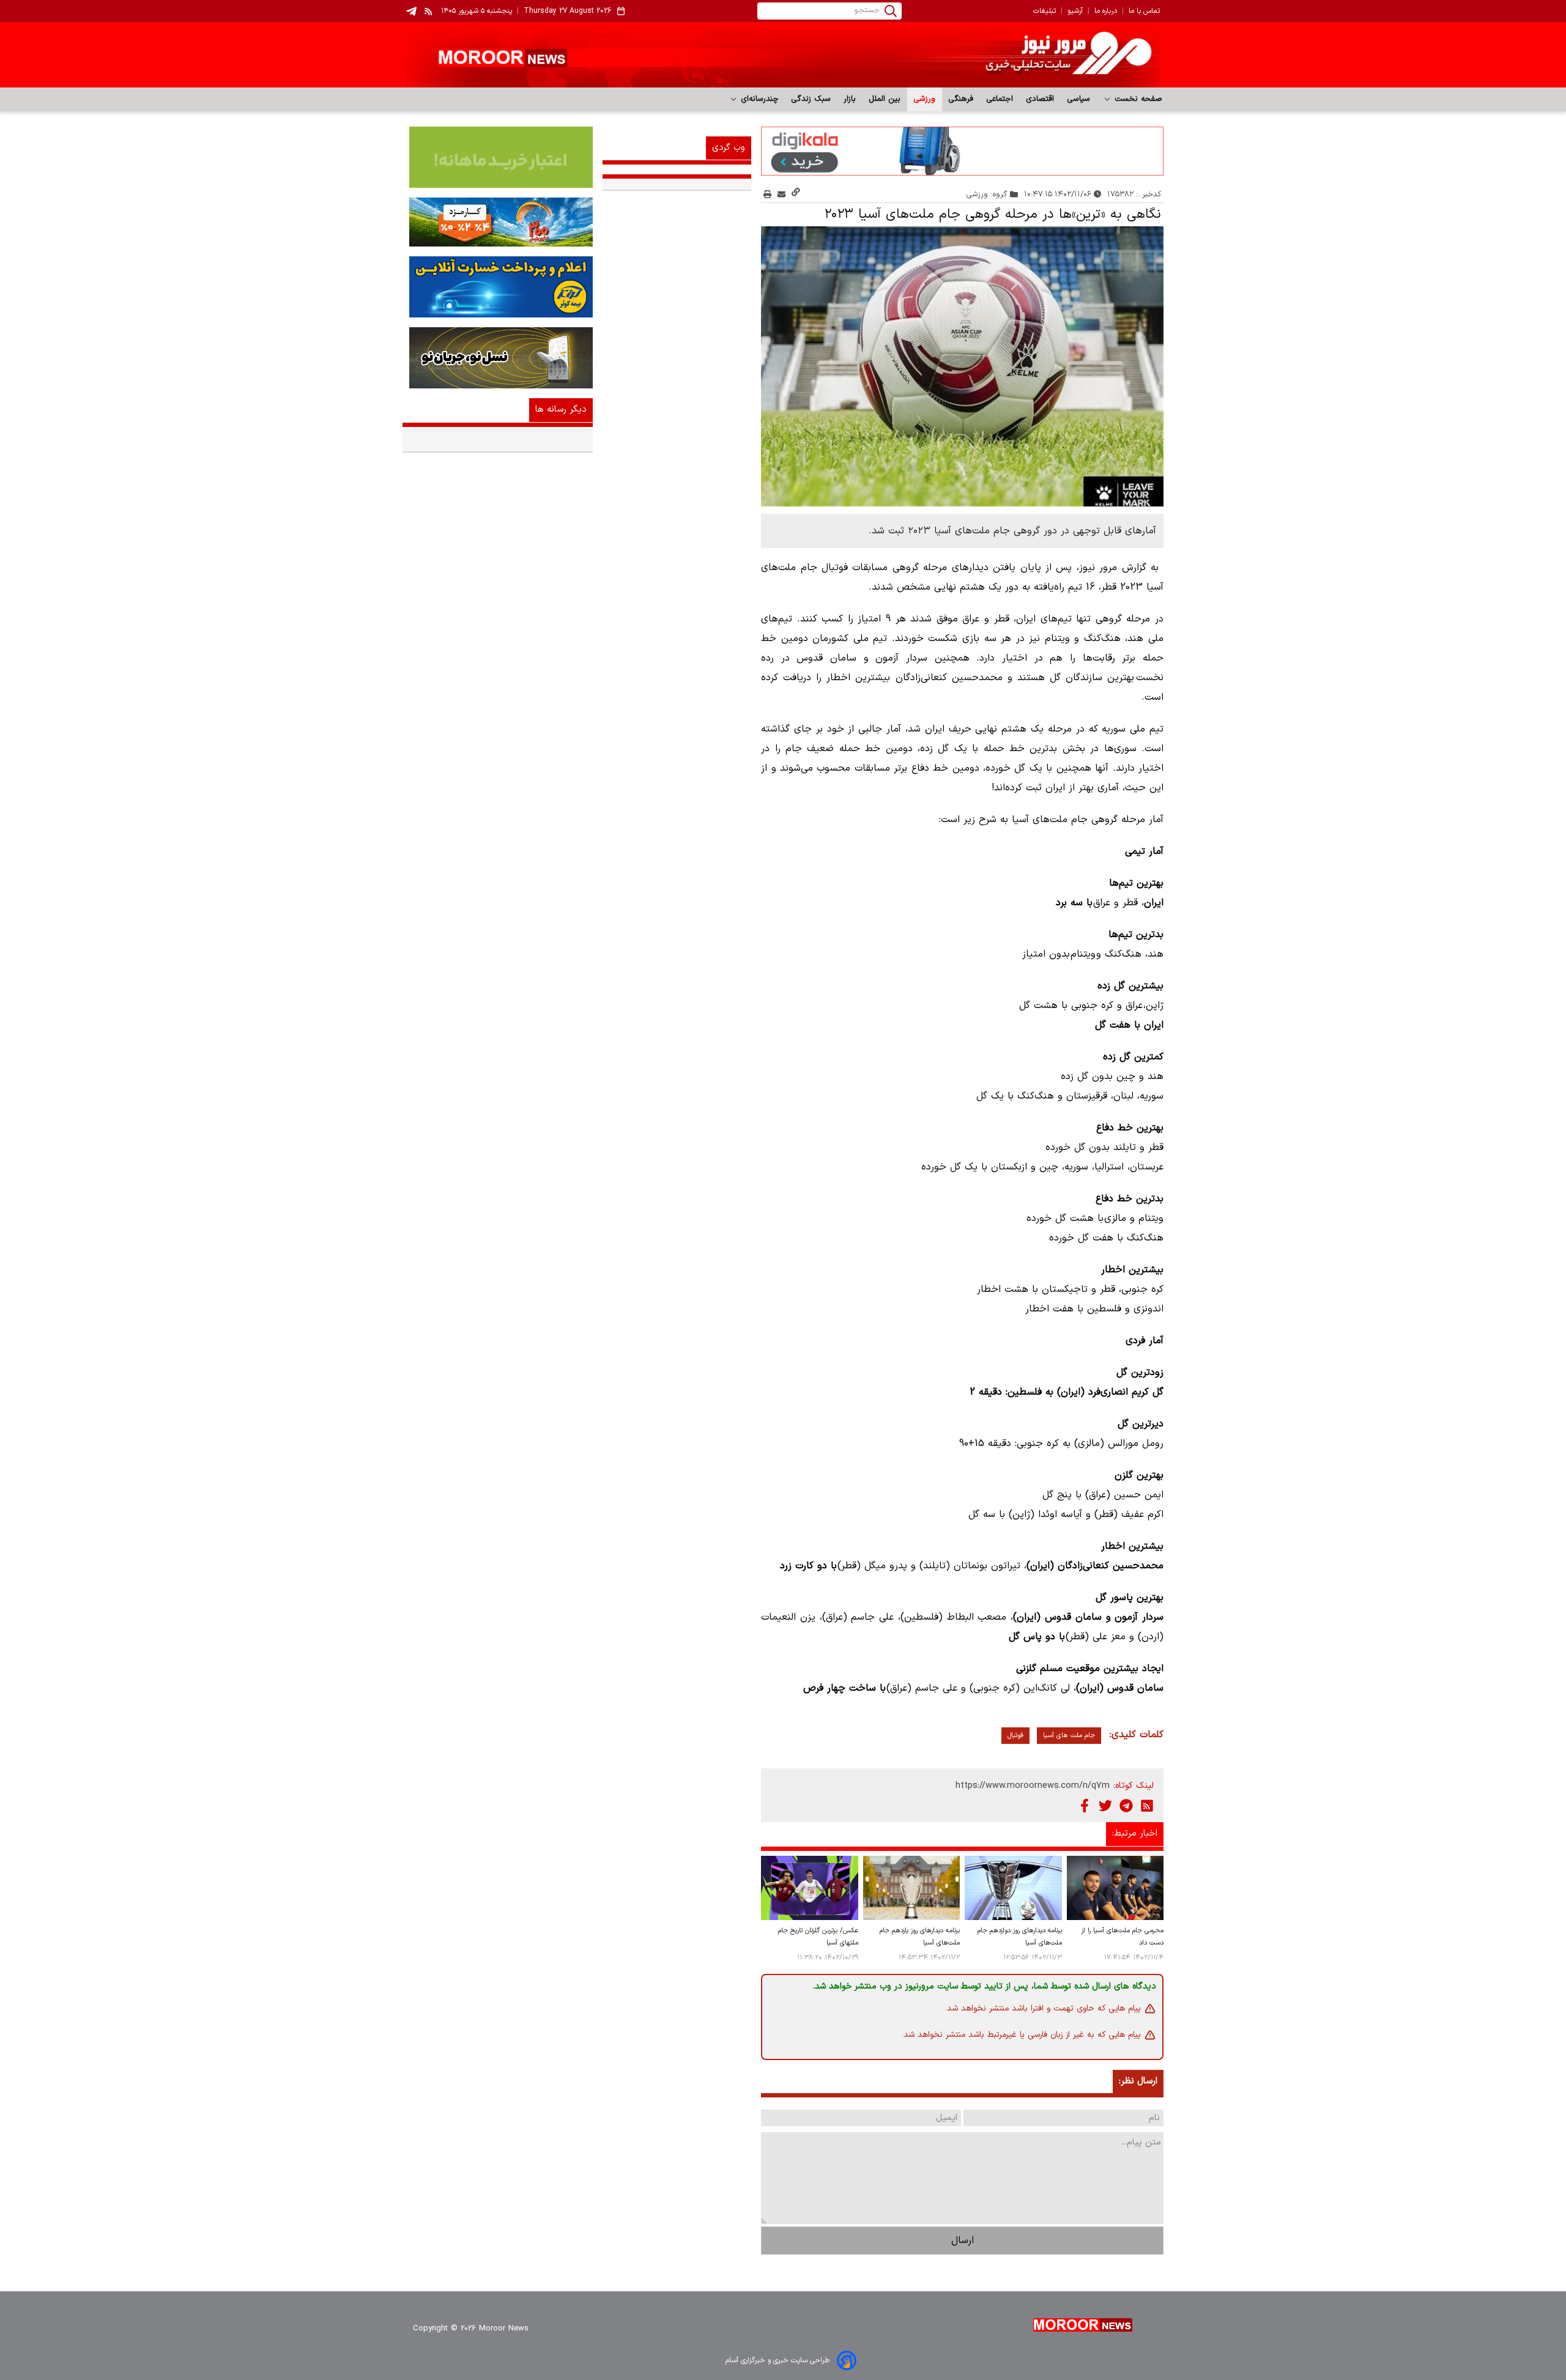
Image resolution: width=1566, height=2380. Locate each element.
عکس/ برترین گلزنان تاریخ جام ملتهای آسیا (818, 1937)
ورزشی (925, 99)
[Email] (781, 194)
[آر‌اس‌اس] (1147, 1806)
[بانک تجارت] (498, 157)
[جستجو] (891, 11)
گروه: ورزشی (987, 194)
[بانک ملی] (498, 222)
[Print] (767, 194)
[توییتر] (1105, 1806)
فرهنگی (961, 99)
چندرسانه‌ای (758, 99)
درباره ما (1106, 11)
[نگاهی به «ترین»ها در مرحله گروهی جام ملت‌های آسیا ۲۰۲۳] (962, 366)
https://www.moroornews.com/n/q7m (1033, 1786)
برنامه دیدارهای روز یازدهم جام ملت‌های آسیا (920, 1937)
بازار (850, 99)
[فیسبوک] (1085, 1806)
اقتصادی (1040, 99)
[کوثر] (498, 287)
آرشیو (1075, 11)
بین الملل (885, 99)
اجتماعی (1000, 99)
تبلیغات (1045, 11)
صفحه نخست (1137, 99)
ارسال (963, 2241)
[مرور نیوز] (783, 55)
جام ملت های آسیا (1069, 1736)
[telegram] (411, 11)
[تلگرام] (1126, 1806)
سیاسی (1079, 99)
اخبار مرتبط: (1135, 1833)
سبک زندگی (811, 99)
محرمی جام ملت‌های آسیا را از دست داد (1123, 1937)
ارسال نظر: (1138, 2081)
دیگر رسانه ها (561, 410)
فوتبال (1015, 1736)
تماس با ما (1144, 11)
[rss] (429, 11)
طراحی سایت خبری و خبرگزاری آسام (777, 2360)
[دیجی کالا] (962, 151)
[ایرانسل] (498, 358)
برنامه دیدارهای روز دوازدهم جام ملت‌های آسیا (1019, 1937)
